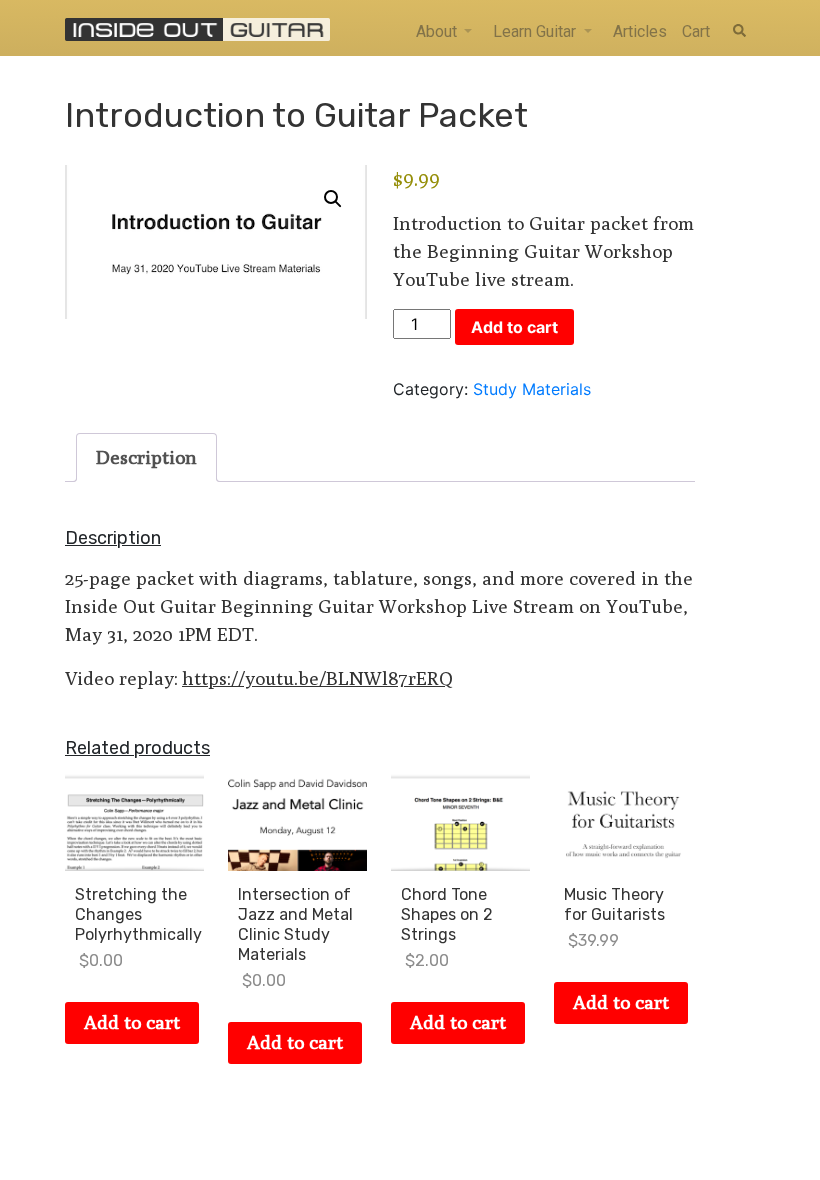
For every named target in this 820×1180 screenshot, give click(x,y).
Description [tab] (146, 457)
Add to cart (514, 327)
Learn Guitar (534, 31)
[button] (333, 199)
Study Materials (532, 389)
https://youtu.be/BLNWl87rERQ (317, 678)
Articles (640, 31)
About (436, 31)
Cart (696, 31)
